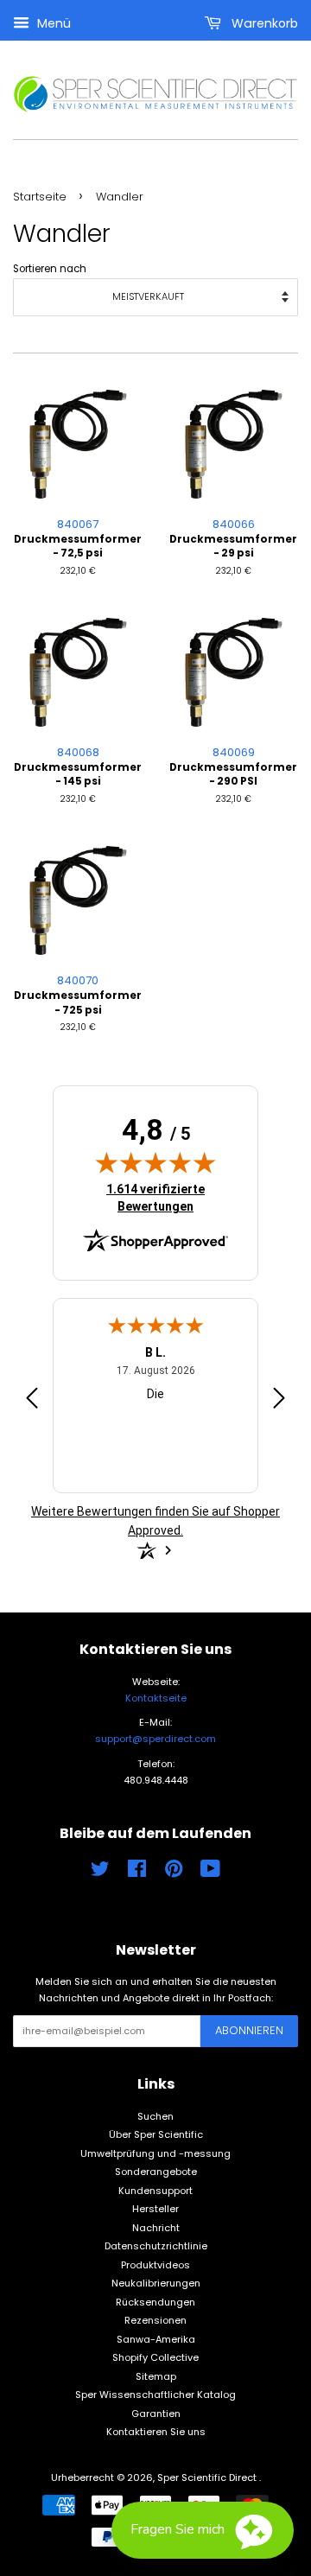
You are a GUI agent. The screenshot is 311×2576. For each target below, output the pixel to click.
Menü (52, 23)
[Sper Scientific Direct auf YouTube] (210, 1873)
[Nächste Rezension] (279, 1401)
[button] (203, 2530)
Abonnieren (249, 2030)
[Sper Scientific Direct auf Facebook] (137, 1873)
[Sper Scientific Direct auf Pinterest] (174, 1873)
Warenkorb (263, 23)
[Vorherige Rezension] (32, 1401)
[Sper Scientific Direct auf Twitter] (100, 1873)
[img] (155, 1162)
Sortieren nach (50, 269)
